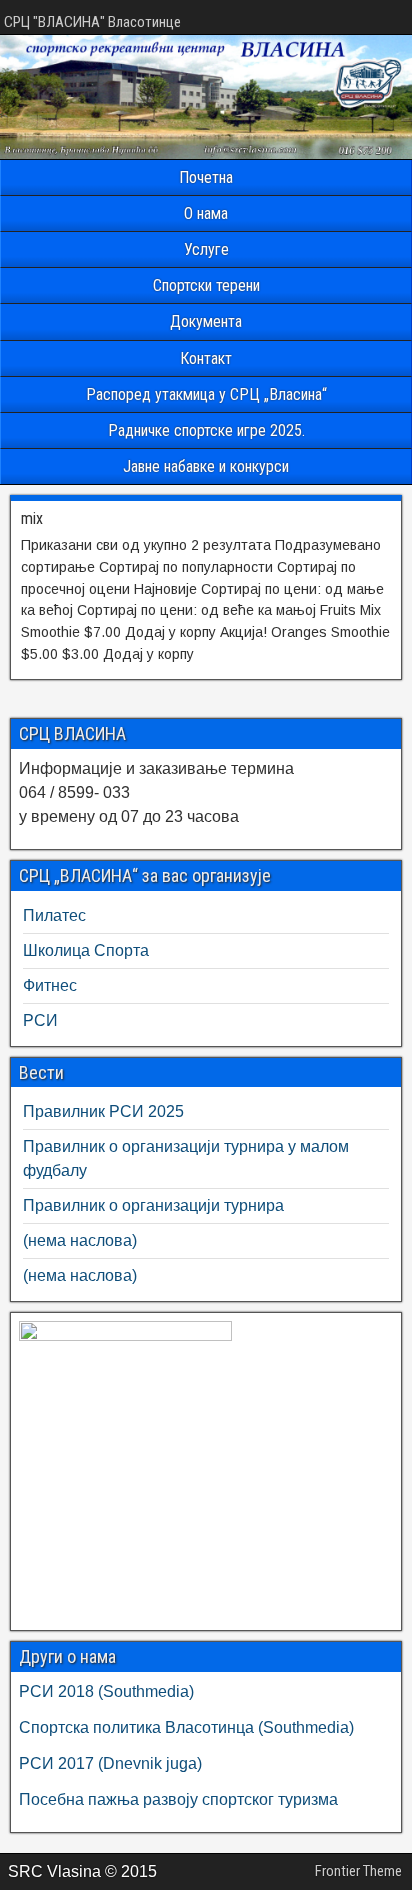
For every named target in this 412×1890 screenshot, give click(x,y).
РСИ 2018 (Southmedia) (106, 1691)
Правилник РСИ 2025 (103, 1111)
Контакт (206, 358)
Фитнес (50, 985)
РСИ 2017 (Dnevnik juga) (110, 1763)
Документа (206, 321)
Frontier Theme (358, 1871)
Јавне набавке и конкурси (206, 466)
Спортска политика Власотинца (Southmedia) (186, 1727)
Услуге (206, 249)
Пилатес (54, 915)
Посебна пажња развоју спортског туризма (178, 1799)
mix (32, 518)
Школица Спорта (86, 950)
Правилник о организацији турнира (153, 1205)
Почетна (206, 177)
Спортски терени (206, 285)
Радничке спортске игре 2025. (206, 430)
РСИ (40, 1020)
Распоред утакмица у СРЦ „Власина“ (206, 394)
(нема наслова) (80, 1240)
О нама (206, 213)
